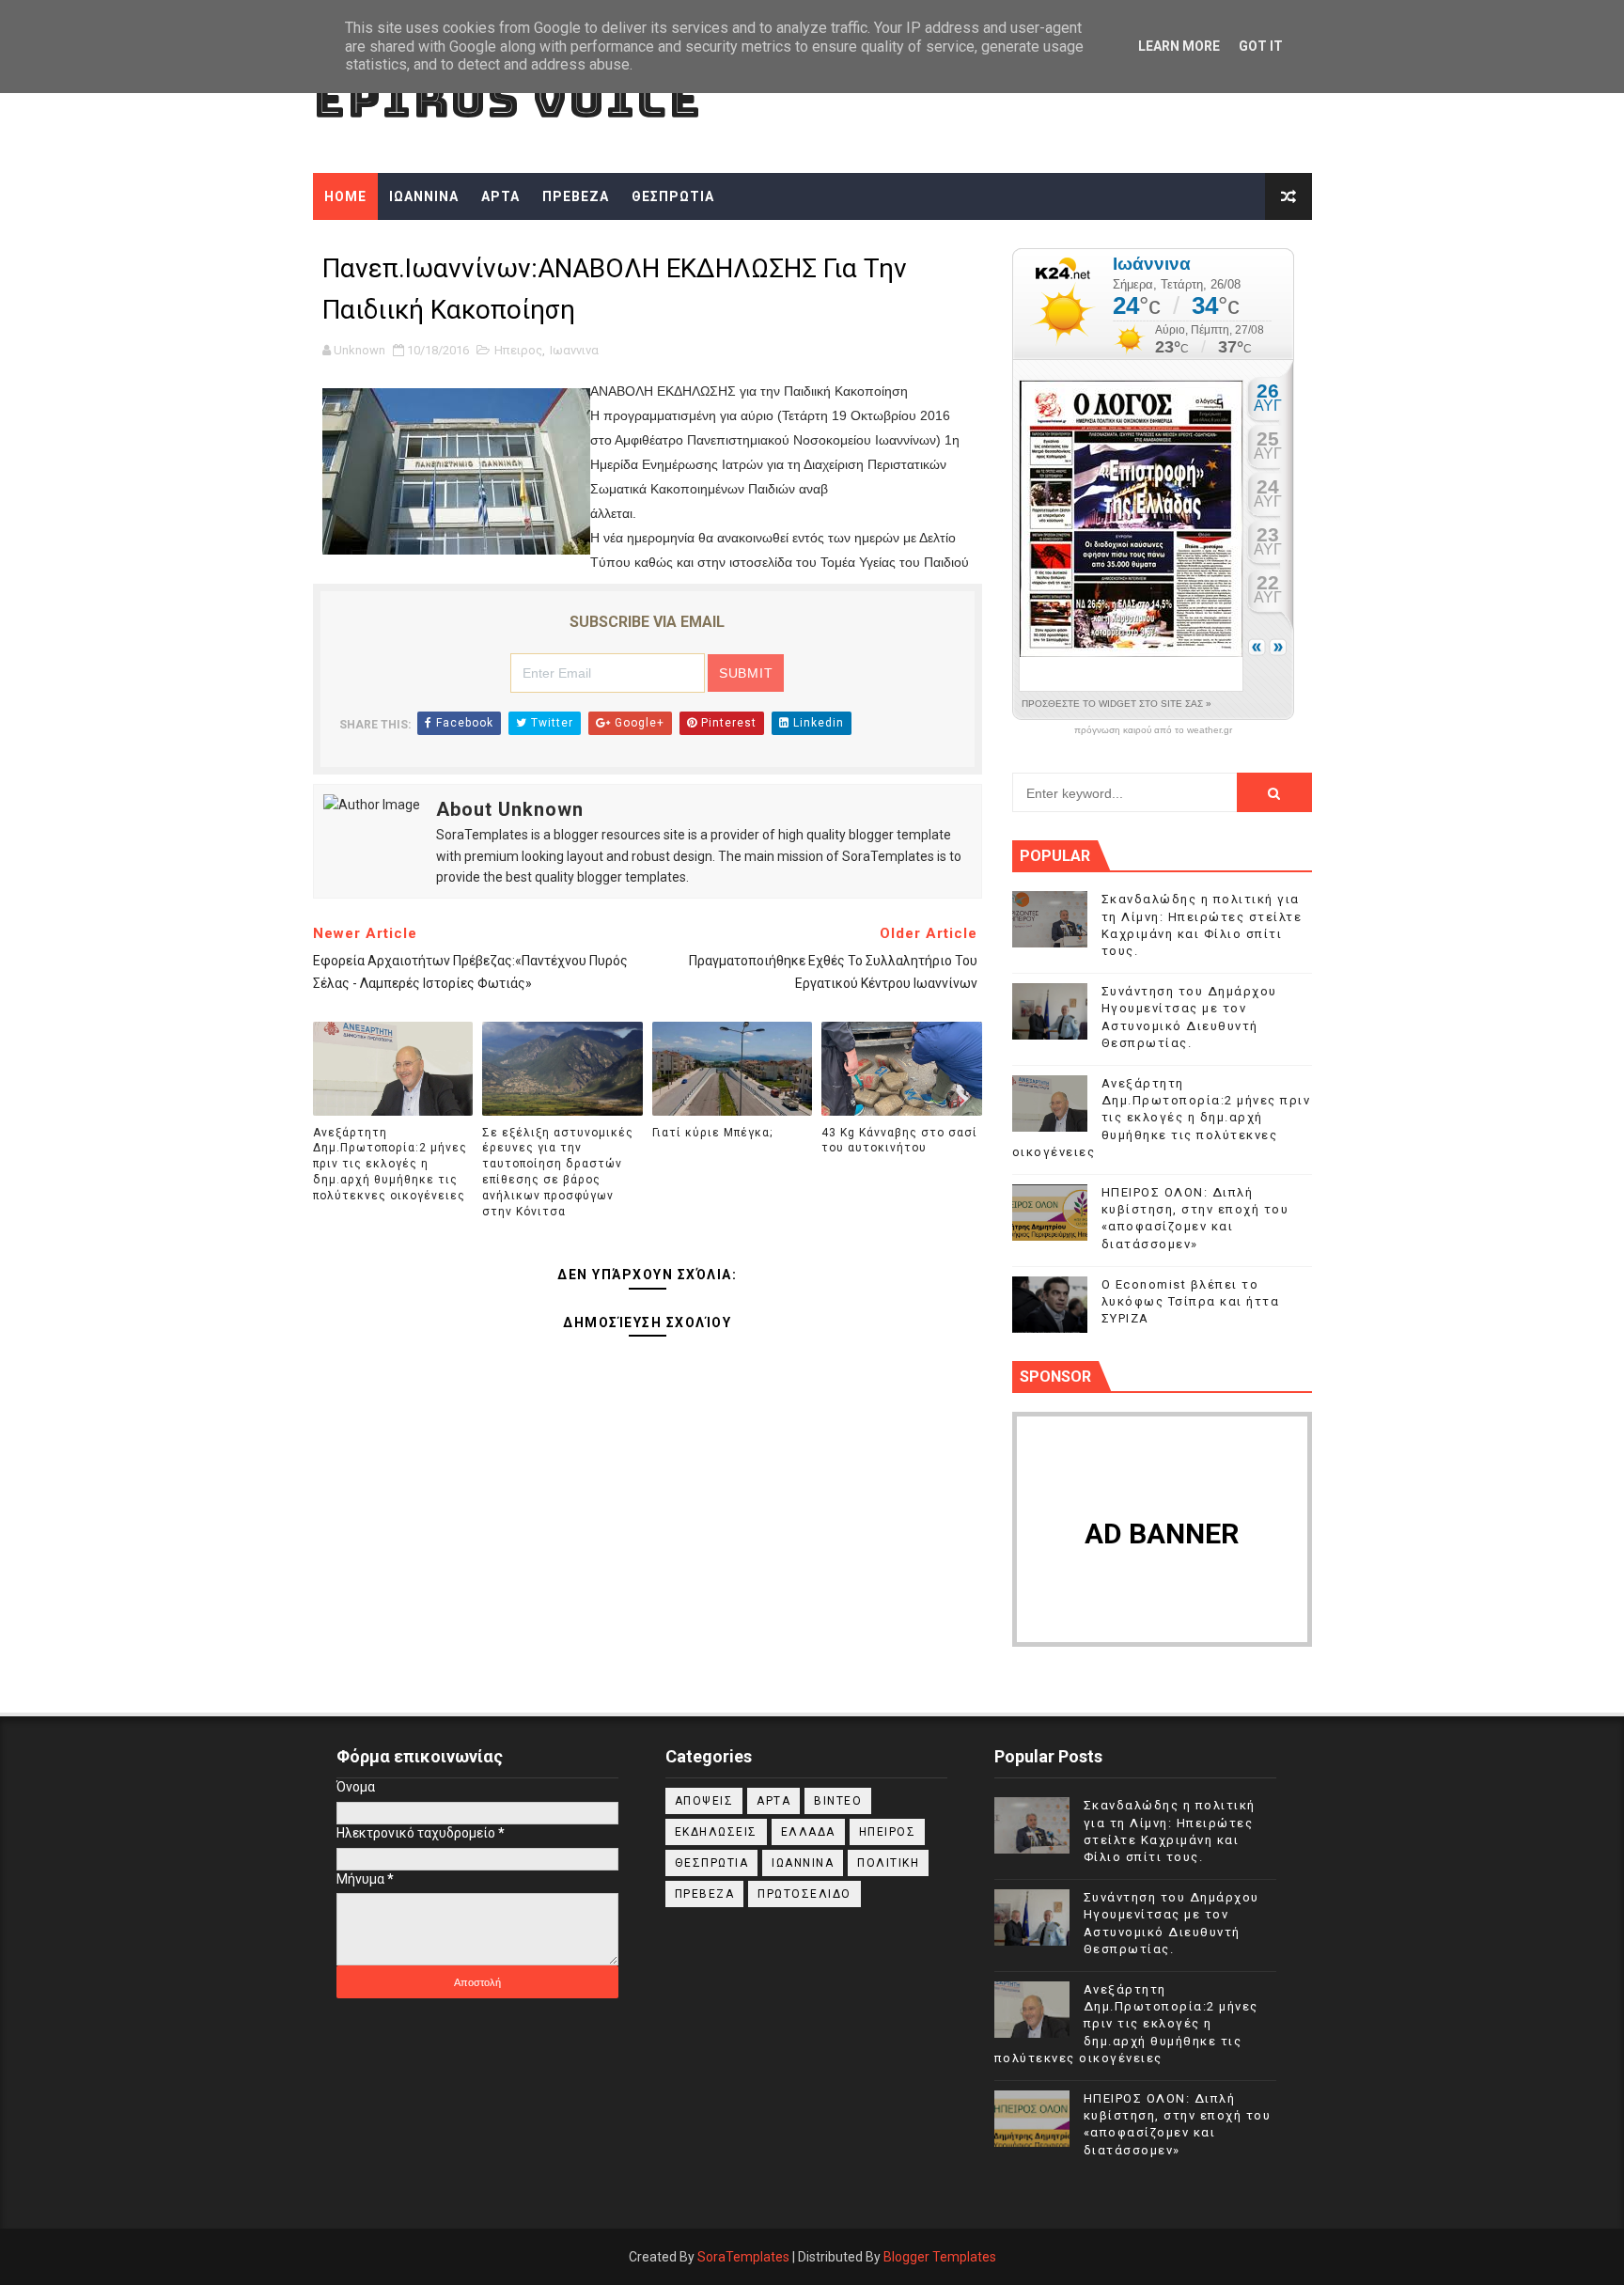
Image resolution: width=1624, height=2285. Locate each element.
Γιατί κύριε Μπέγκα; (712, 1133)
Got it (1261, 46)
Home (345, 196)
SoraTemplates (743, 2257)
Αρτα (773, 1801)
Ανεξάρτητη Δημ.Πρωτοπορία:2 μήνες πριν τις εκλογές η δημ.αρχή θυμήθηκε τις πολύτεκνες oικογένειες (390, 1164)
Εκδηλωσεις (716, 1832)
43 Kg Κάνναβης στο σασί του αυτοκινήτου (899, 1141)
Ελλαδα (808, 1832)
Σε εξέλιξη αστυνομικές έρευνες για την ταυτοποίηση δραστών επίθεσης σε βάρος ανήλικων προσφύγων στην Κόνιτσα (558, 1172)
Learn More (1179, 46)
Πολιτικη (888, 1863)
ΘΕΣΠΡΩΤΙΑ (673, 196)
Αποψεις (704, 1801)
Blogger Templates (940, 2257)
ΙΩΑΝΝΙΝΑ (424, 196)
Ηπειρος (518, 350)
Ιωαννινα (574, 350)
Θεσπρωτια (712, 1863)
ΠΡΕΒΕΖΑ (576, 196)
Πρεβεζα (705, 1894)
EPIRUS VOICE (507, 99)
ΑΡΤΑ (500, 196)
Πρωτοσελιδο (804, 1894)
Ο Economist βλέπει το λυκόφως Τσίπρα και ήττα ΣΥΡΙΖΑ (1191, 1301)
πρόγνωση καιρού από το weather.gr (1153, 730)
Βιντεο (838, 1801)
